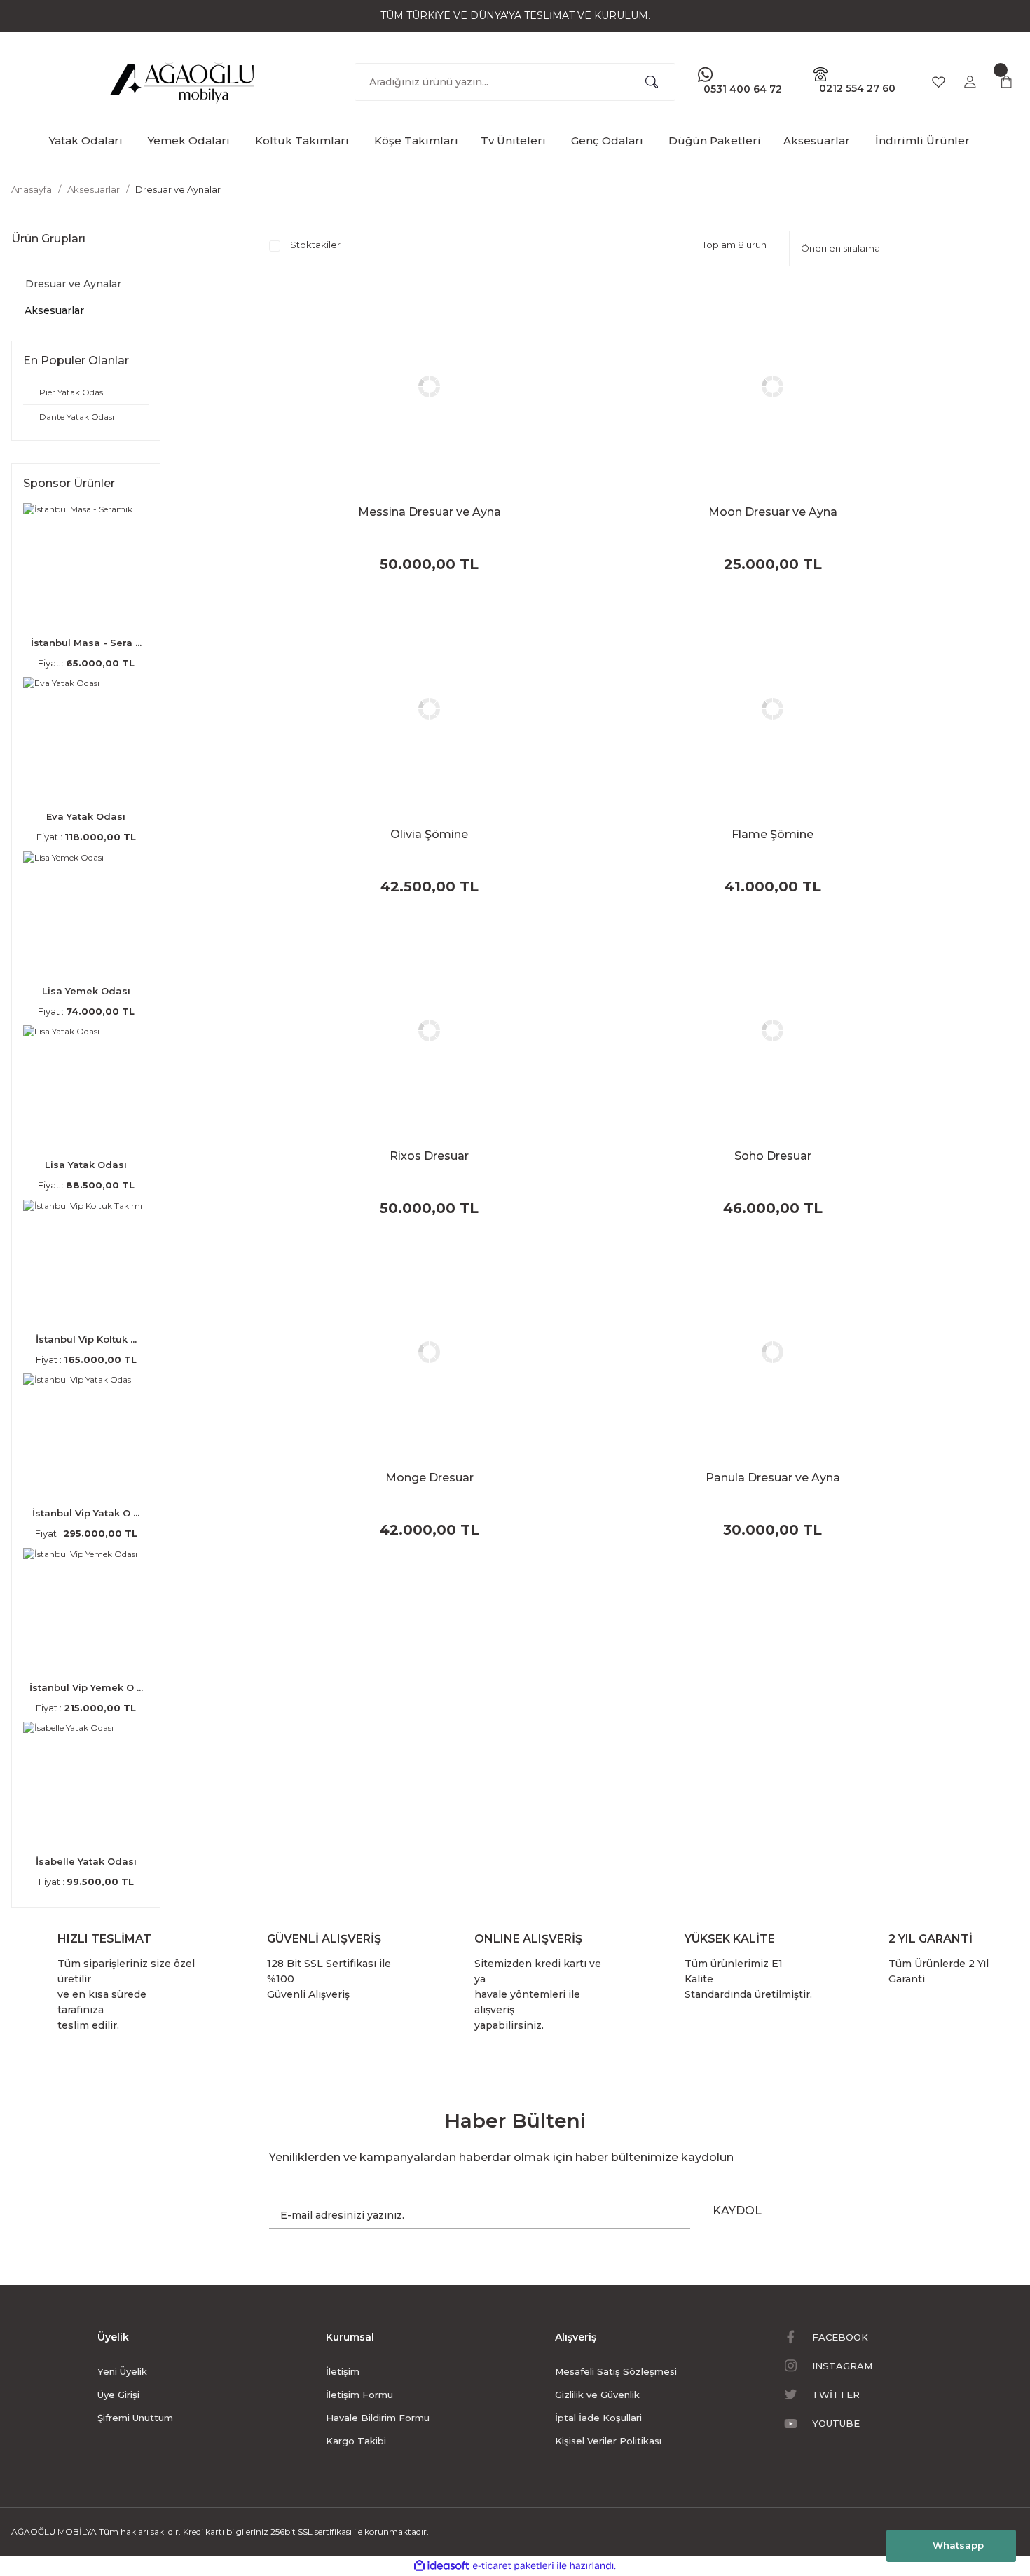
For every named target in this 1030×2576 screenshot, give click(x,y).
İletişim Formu (359, 2395)
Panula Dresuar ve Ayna (773, 1478)
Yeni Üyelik (122, 2371)
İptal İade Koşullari (598, 2418)
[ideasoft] (441, 2566)
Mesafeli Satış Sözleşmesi (616, 2371)
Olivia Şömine (429, 834)
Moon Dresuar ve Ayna (773, 512)
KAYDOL (737, 2211)
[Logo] (183, 79)
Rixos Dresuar (429, 1156)
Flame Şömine (772, 834)
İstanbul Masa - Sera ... (86, 643)
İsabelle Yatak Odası (86, 1861)
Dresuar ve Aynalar (178, 189)
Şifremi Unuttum (135, 2418)
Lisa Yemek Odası (86, 991)
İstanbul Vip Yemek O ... (86, 1687)
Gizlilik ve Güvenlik (597, 2395)
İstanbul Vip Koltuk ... (86, 1339)
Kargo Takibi (356, 2441)
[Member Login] (970, 82)
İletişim (343, 2371)
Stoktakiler (315, 245)
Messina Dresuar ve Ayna (430, 512)
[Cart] (1006, 82)
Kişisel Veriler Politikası (608, 2441)
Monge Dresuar (430, 1478)
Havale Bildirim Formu (378, 2418)
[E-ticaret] (513, 2566)
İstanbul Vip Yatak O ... (86, 1513)
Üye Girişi (118, 2395)
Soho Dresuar (773, 1156)
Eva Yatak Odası (86, 816)
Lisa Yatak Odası (86, 1165)
